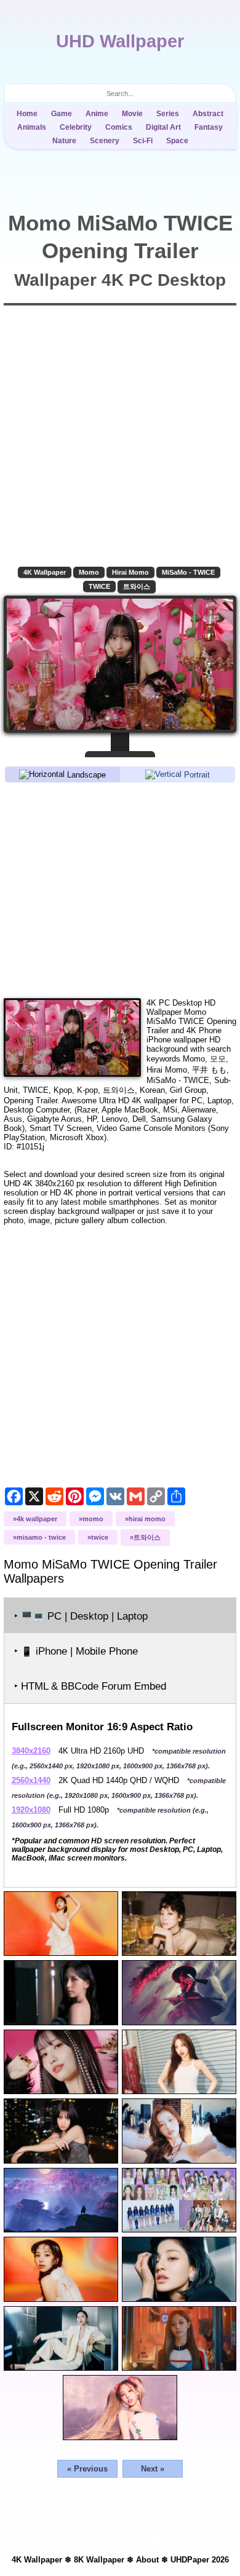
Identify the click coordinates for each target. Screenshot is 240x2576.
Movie (132, 114)
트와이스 (137, 586)
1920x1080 (31, 1810)
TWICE (99, 586)
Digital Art (163, 127)
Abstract (208, 114)
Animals (32, 127)
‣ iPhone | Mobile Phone (76, 1651)
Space (177, 141)
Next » (153, 2469)
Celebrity (76, 127)
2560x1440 (31, 1780)
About (147, 2560)
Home (27, 114)
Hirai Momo (130, 572)
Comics (119, 127)
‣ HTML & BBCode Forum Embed (90, 1686)
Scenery (105, 141)
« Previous (87, 2469)
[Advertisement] (120, 889)
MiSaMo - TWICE (188, 572)
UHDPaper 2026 (200, 2560)
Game (62, 114)
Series (168, 114)
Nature (64, 141)
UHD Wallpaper (120, 41)
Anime (97, 114)
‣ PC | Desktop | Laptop (81, 1616)
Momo (89, 572)
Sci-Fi (143, 141)
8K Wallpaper (99, 2560)
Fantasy (209, 127)
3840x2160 (31, 1751)
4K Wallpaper (45, 572)
